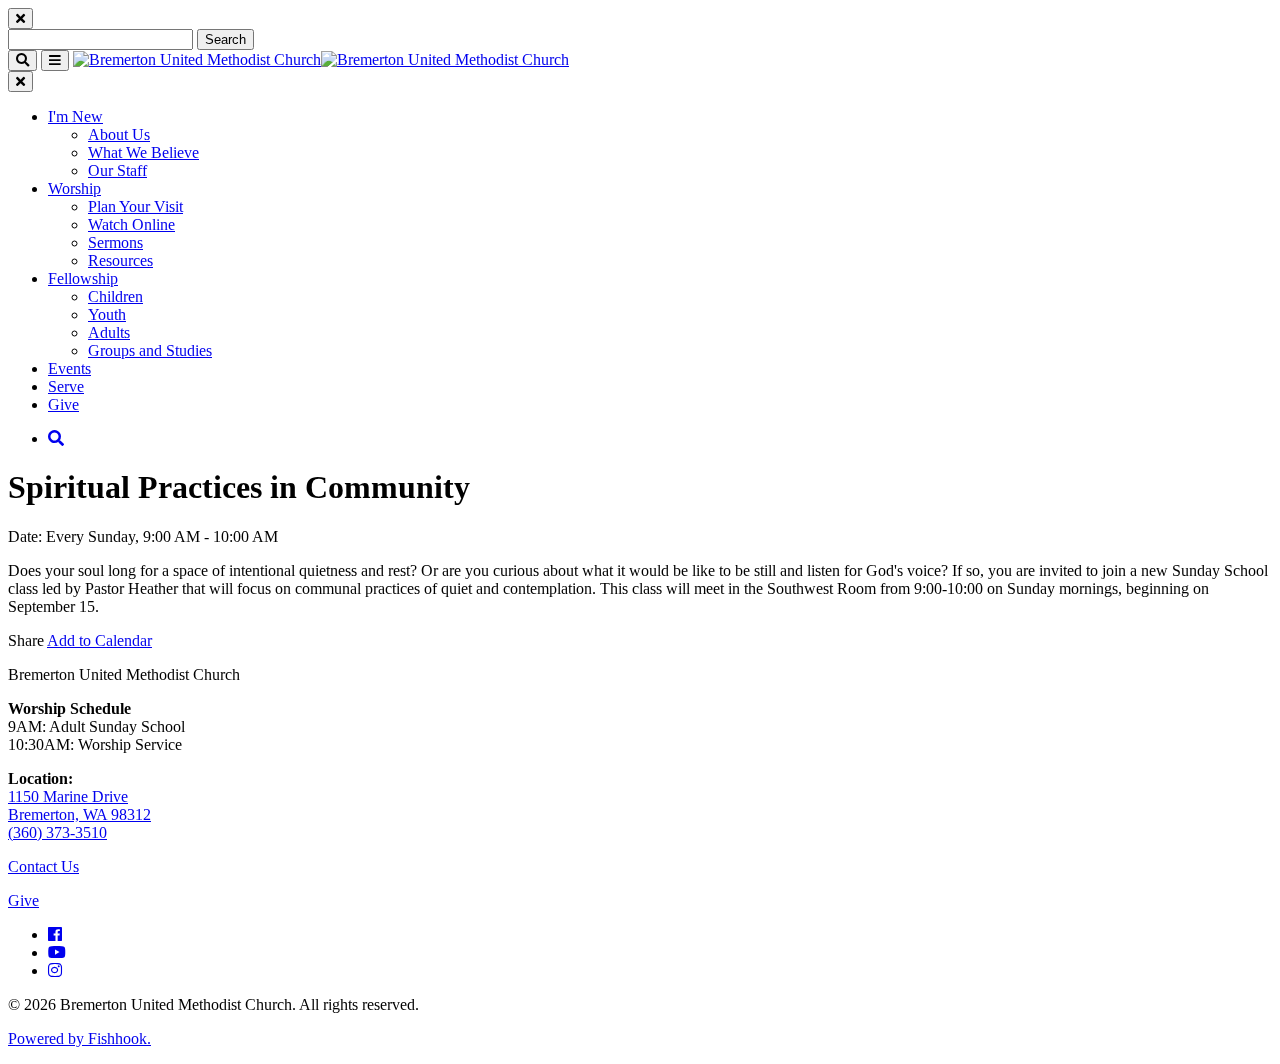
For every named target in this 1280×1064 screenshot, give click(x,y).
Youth (107, 314)
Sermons (115, 242)
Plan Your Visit (135, 206)
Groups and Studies (150, 350)
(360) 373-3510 (57, 832)
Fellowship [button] (83, 278)
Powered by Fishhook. (79, 1038)
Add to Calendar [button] (99, 640)
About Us (119, 134)
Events (69, 368)
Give (63, 404)
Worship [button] (74, 188)
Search (225, 39)
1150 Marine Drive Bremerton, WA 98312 (79, 805)
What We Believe (143, 152)
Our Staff (117, 170)
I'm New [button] (75, 116)
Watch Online (131, 224)
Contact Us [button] (43, 866)
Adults (109, 332)
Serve (66, 386)
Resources (120, 260)
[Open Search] (56, 438)
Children (115, 296)
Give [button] (23, 900)
